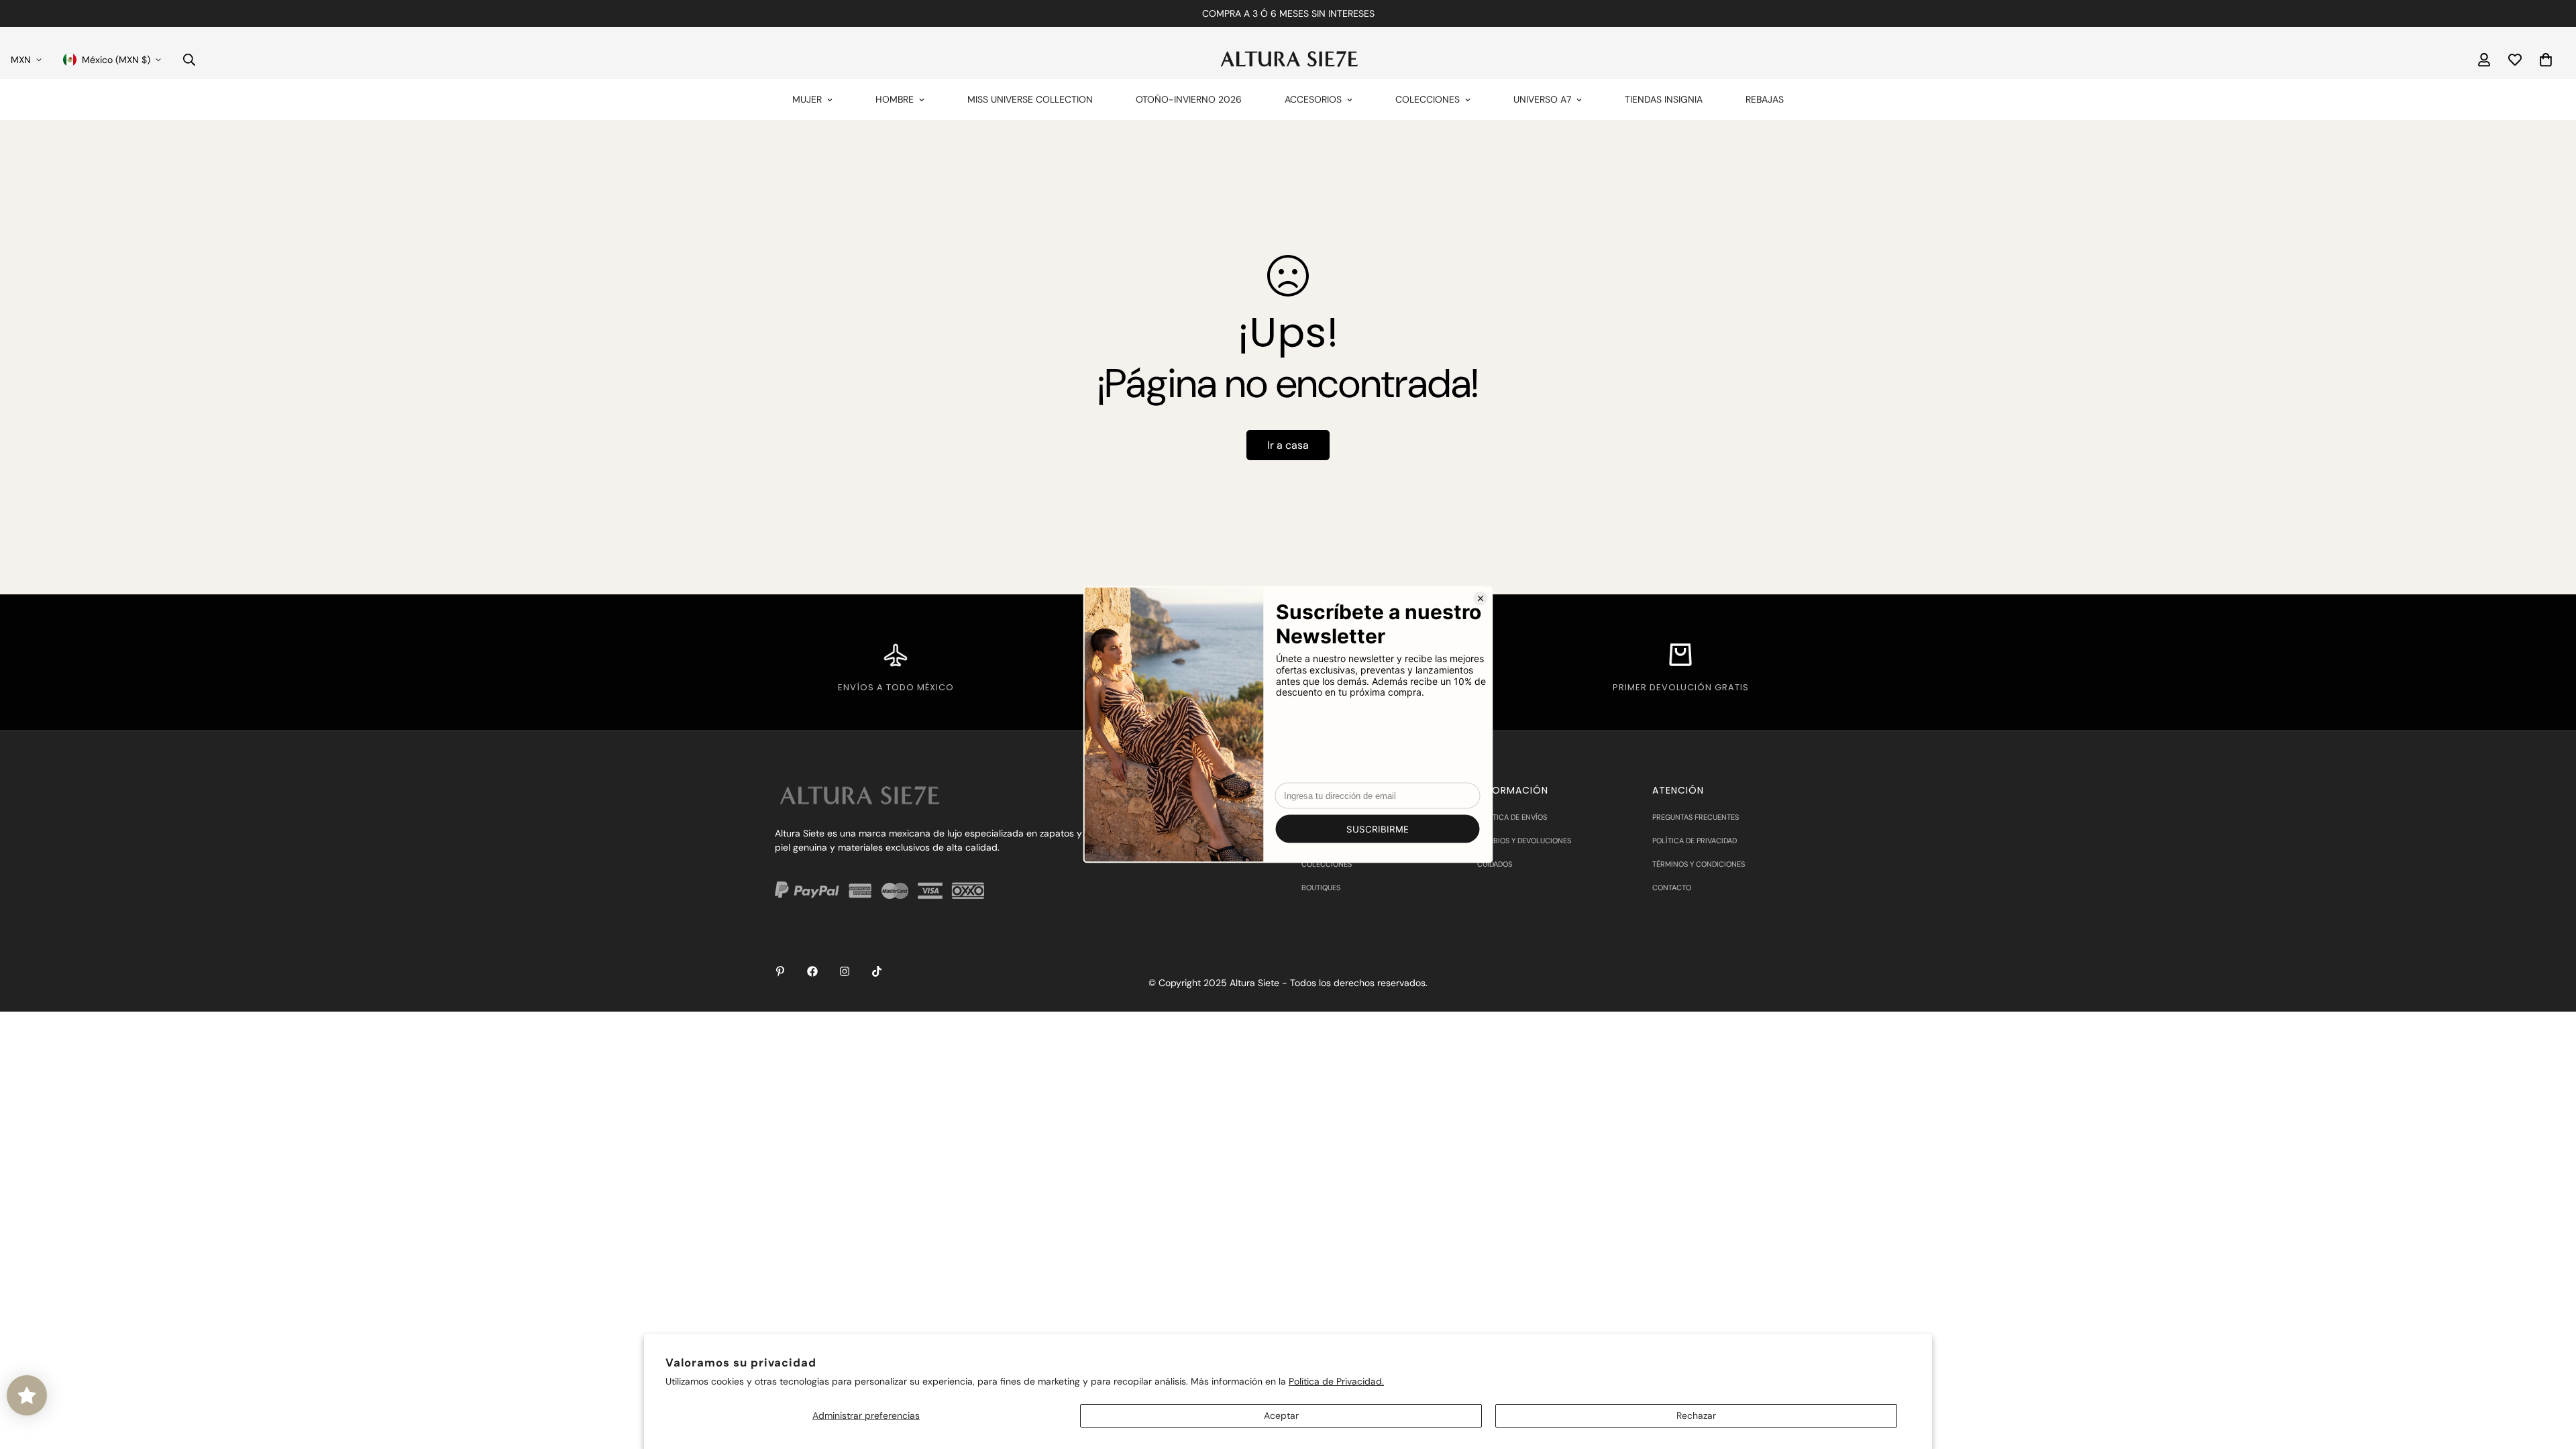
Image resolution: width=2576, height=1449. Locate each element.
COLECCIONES (1428, 99)
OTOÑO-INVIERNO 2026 (1189, 99)
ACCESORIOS (1313, 99)
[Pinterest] (780, 971)
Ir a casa (1288, 445)
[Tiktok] (877, 971)
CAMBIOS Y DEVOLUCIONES (1524, 841)
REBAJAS (1765, 99)
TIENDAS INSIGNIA (1664, 99)
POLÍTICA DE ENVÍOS (1512, 817)
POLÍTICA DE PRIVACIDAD (1695, 841)
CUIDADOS (1495, 864)
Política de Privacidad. (1336, 1381)
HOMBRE (895, 99)
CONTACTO (1672, 888)
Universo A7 (1542, 99)
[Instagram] (845, 971)
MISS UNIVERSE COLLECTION (1030, 99)
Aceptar (1281, 1415)
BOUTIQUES (1321, 888)
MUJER (807, 99)
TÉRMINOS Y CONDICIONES (1699, 864)
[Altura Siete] (1288, 59)
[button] (2546, 60)
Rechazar (1696, 1415)
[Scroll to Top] (2550, 1376)
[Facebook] (812, 971)
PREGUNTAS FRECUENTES (1696, 817)
